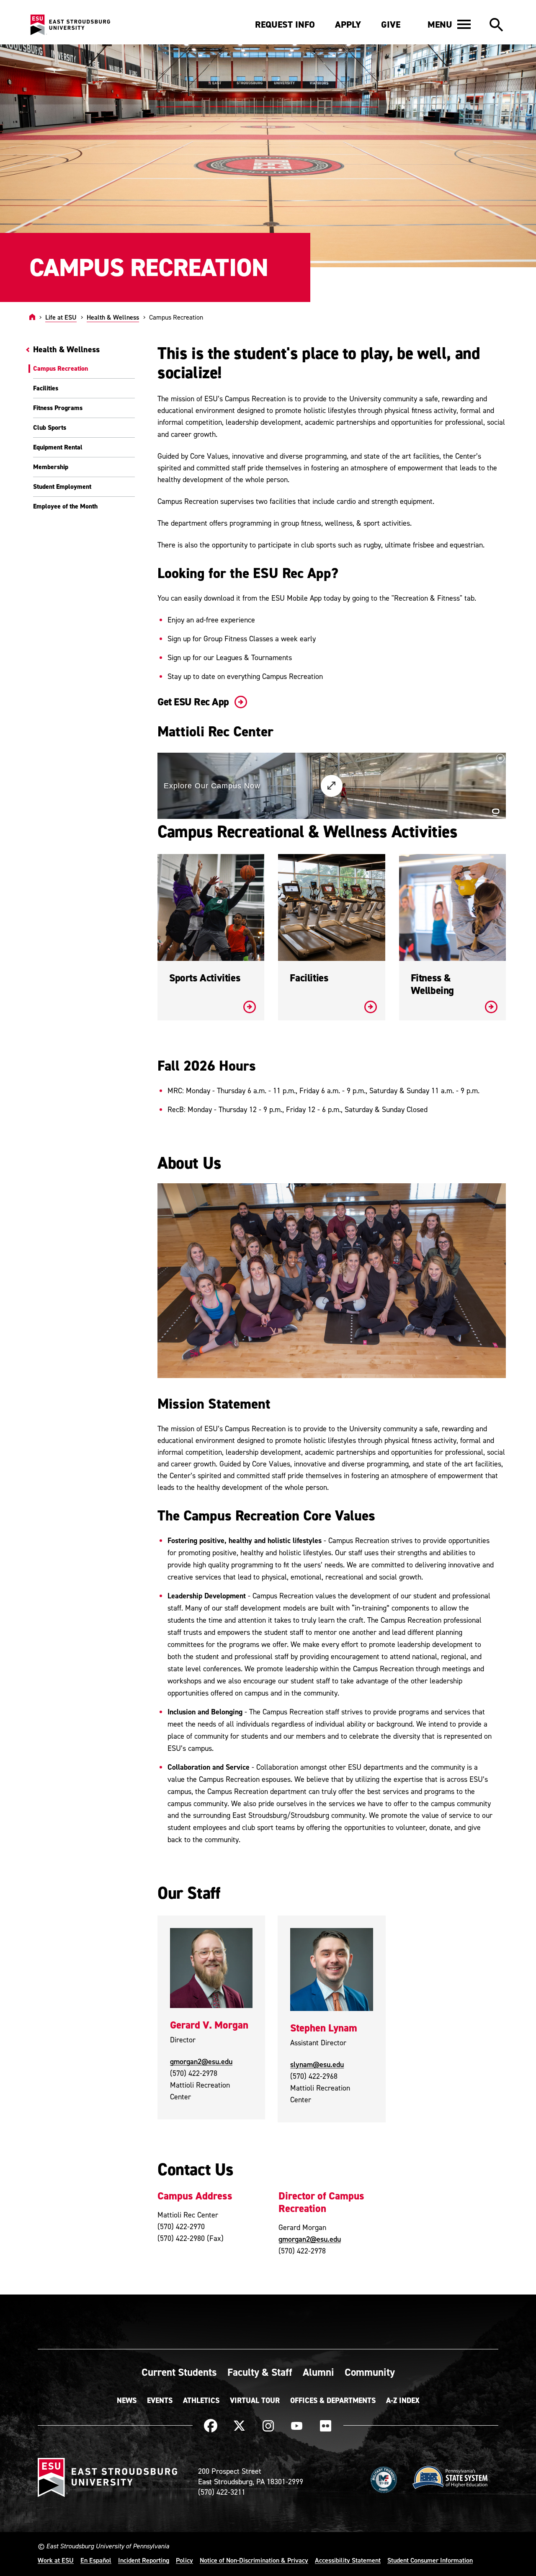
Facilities (46, 388)
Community (370, 2372)
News (127, 2400)
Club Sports (50, 427)
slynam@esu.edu (317, 2064)
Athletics (201, 2400)
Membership (51, 467)
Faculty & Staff (260, 2372)
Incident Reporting (144, 2560)
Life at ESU (61, 317)
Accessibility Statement (348, 2560)
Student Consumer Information (430, 2560)
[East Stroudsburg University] (70, 25)
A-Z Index (403, 2400)
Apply (348, 25)
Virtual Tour (255, 2400)
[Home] (32, 317)
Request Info (285, 25)
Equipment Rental (58, 447)
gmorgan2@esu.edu (201, 2061)
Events (160, 2400)
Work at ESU (56, 2560)
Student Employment (62, 487)
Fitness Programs (58, 408)
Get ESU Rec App (194, 702)
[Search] (496, 25)
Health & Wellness (113, 317)
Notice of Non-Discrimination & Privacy (254, 2560)
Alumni (318, 2372)
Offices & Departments (333, 2400)
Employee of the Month (65, 506)
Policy (184, 2560)
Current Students (179, 2372)
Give (391, 25)
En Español (96, 2560)
